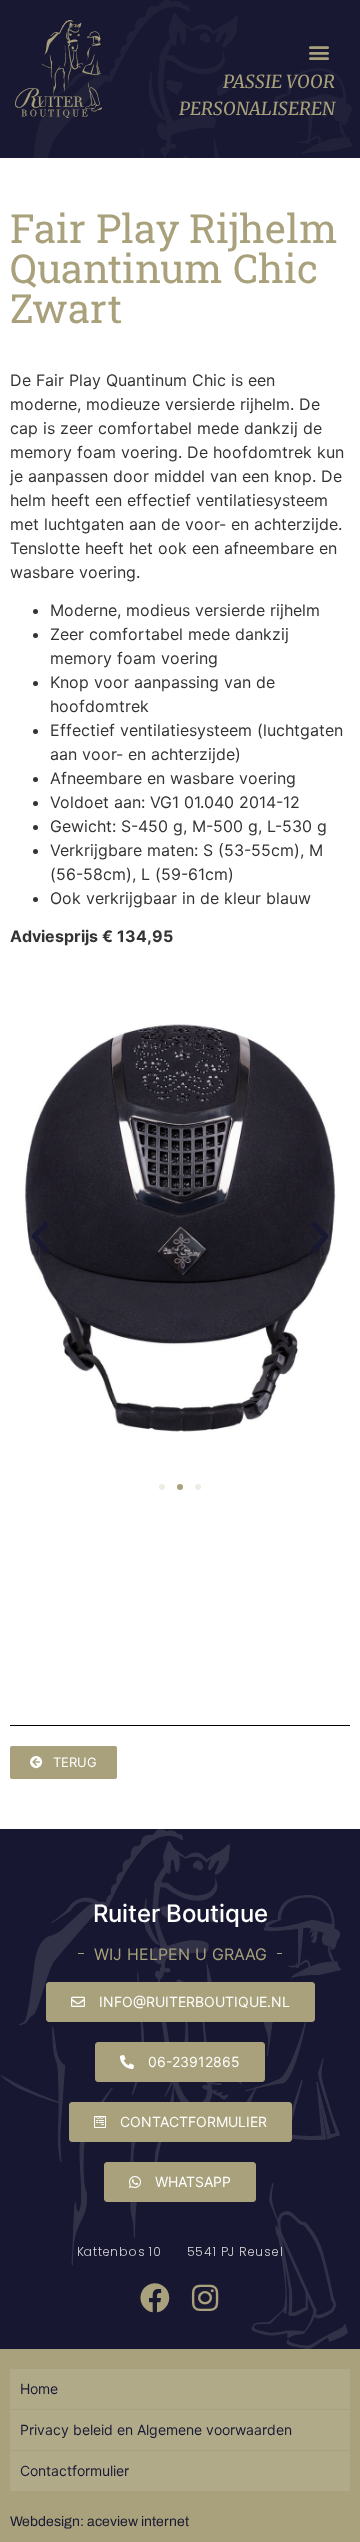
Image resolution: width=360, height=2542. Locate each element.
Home (39, 2388)
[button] (318, 51)
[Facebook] (155, 2298)
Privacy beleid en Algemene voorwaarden (156, 2429)
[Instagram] (205, 2298)
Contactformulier (74, 2470)
